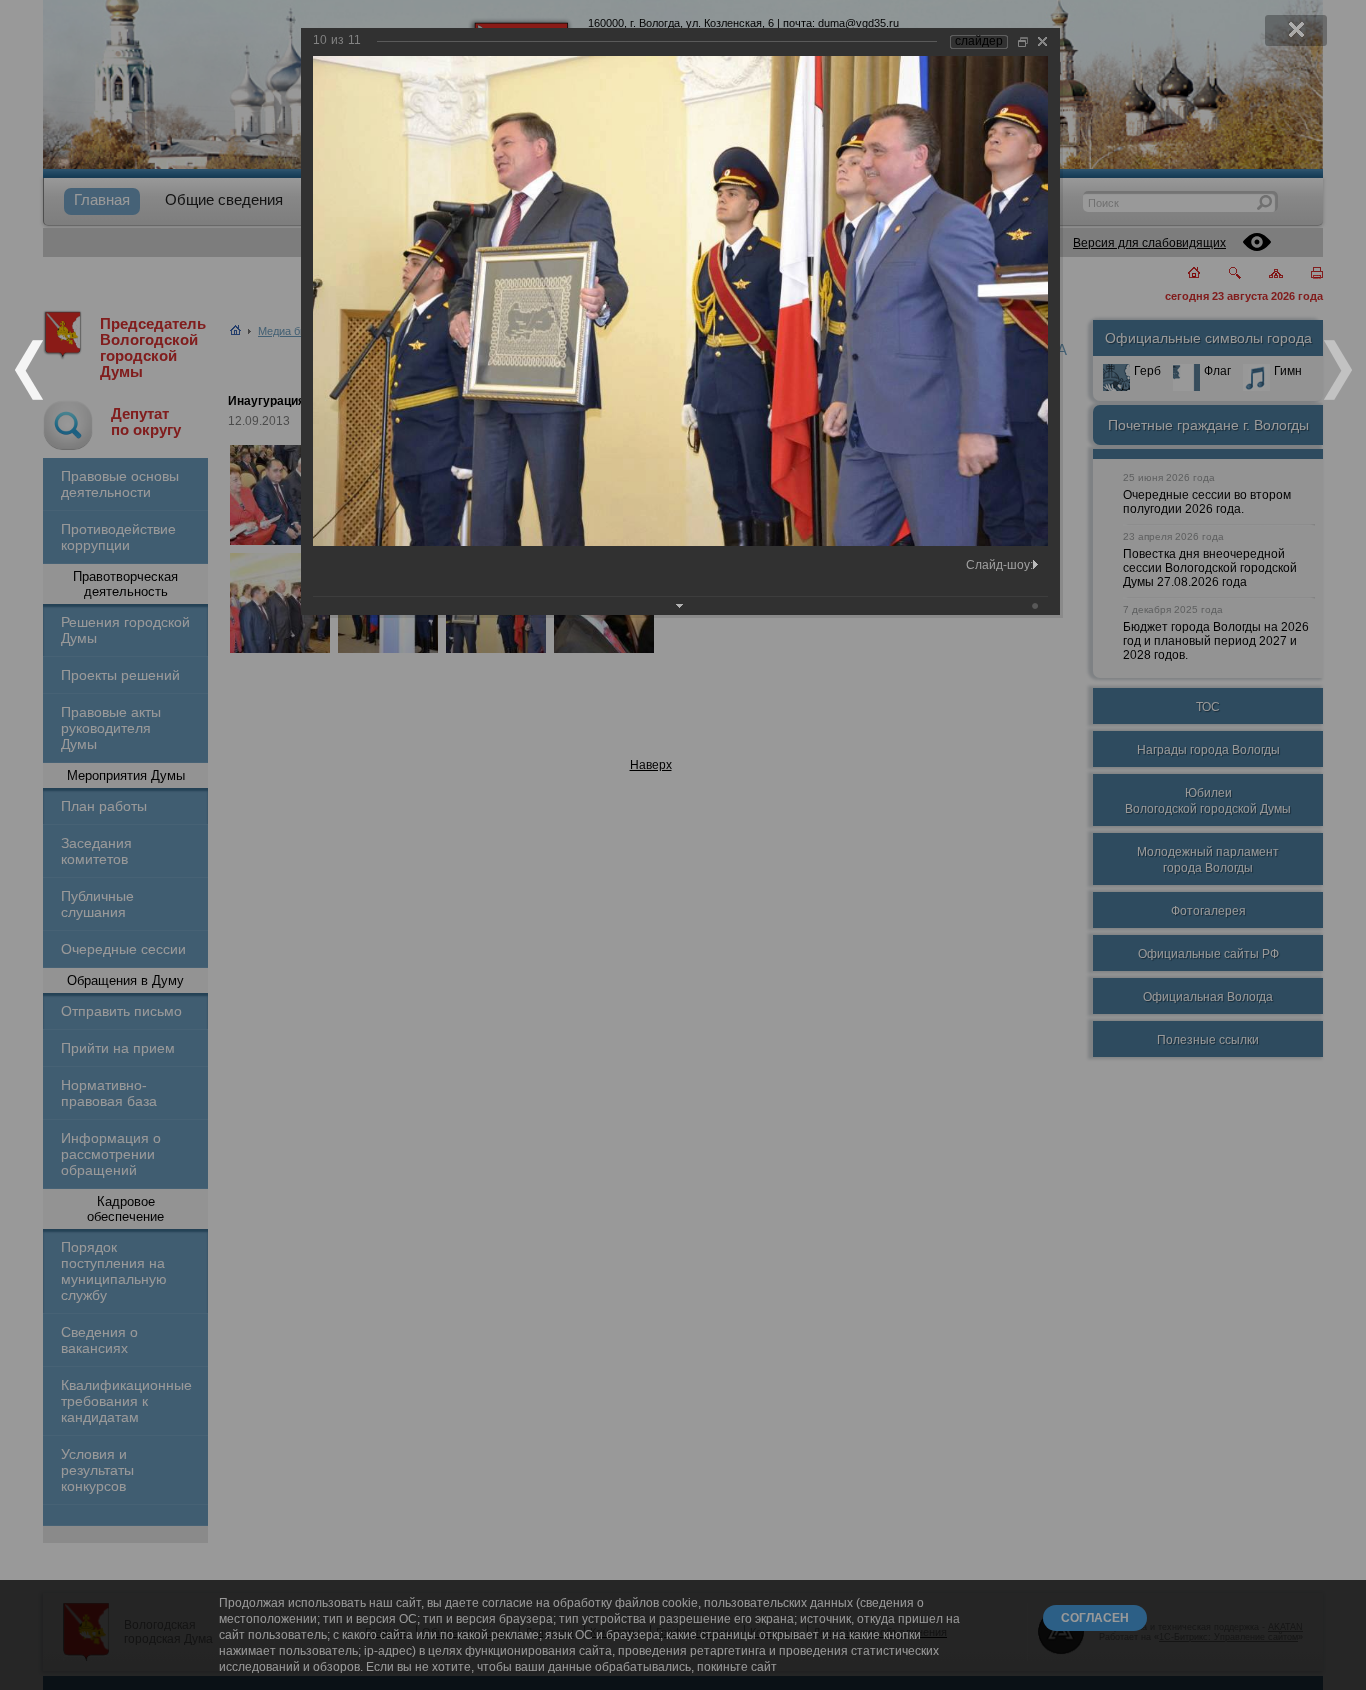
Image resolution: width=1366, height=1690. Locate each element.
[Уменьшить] (1023, 41)
